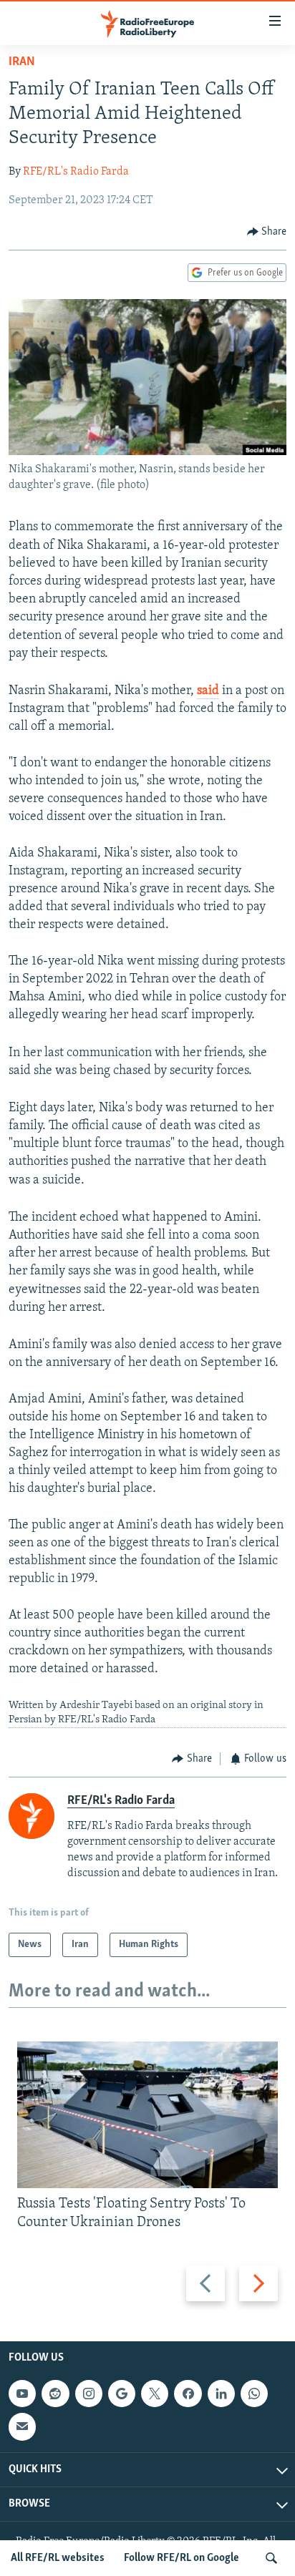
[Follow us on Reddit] (55, 2394)
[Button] (267, 232)
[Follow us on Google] (122, 2394)
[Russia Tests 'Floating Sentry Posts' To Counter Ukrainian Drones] (147, 2115)
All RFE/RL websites (58, 2558)
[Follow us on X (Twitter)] (155, 2394)
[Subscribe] (22, 2426)
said (208, 691)
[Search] (271, 2558)
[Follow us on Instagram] (89, 2394)
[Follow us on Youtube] (22, 2394)
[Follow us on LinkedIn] (221, 2394)
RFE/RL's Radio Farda (76, 172)
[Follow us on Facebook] (188, 2394)
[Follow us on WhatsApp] (254, 2394)
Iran (22, 62)
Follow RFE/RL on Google (182, 2558)
